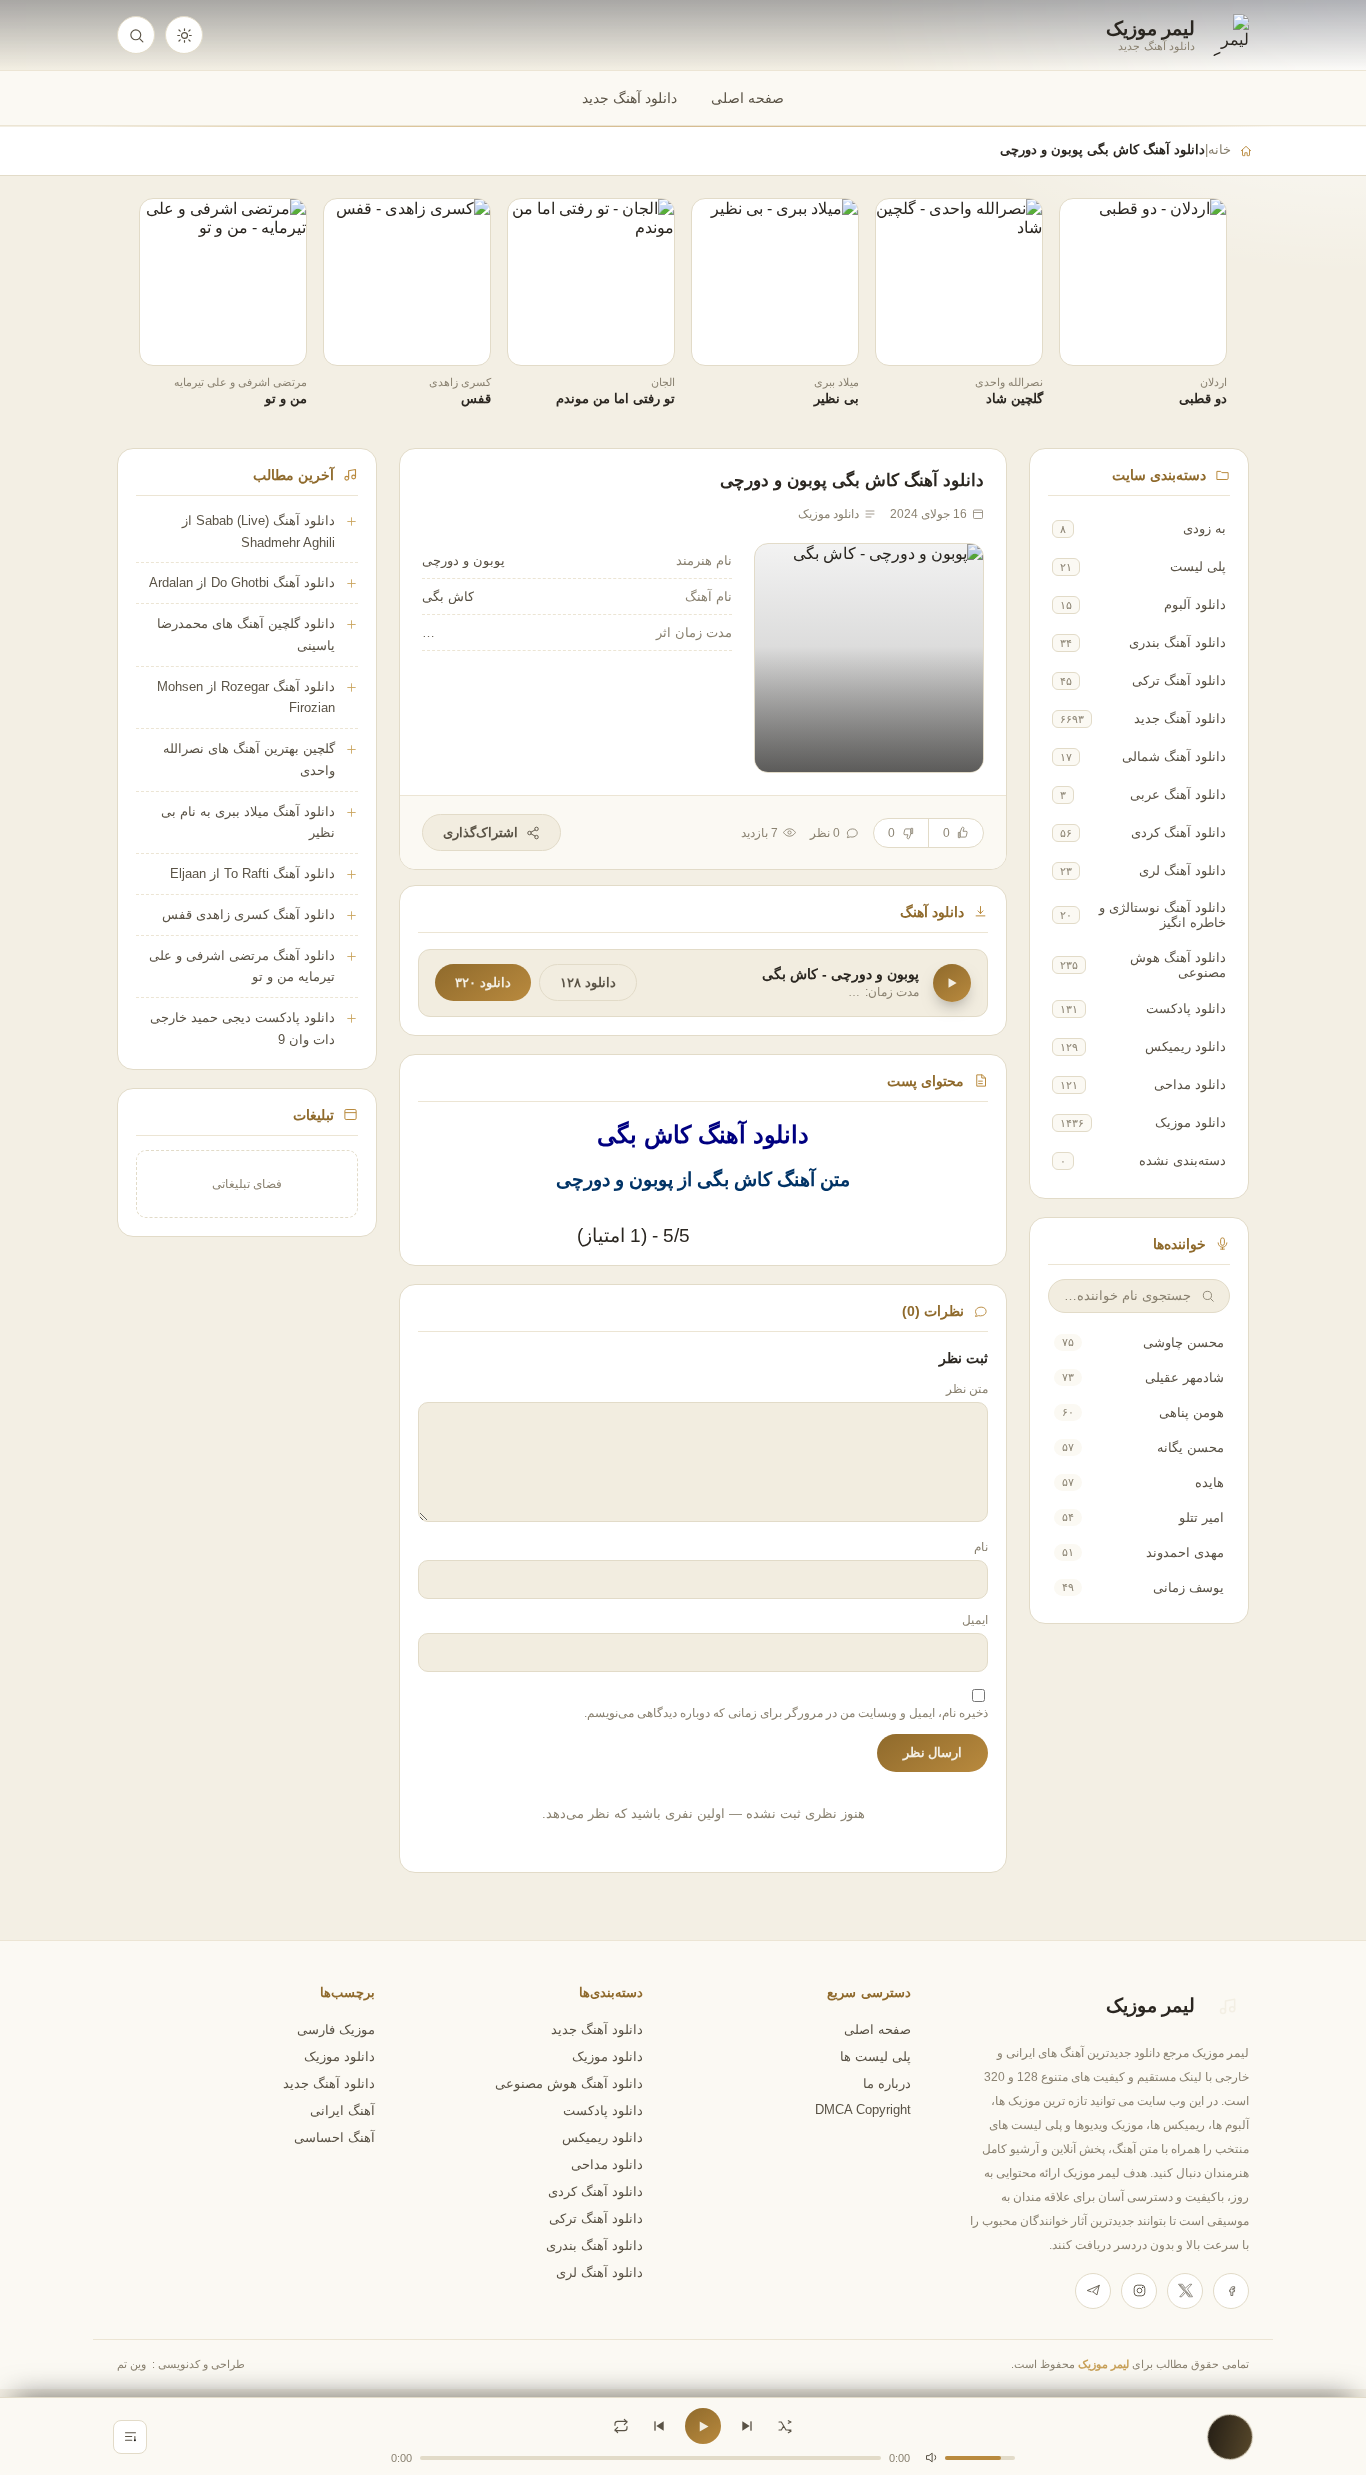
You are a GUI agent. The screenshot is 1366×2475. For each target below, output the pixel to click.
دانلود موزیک (1190, 1122)
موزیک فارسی (336, 2030)
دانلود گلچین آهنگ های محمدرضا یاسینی (246, 634)
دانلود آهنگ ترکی (1179, 680)
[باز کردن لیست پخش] (130, 2437)
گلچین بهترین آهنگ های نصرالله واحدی (249, 759)
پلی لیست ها (875, 2057)
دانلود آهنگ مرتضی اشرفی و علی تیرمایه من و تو (242, 966)
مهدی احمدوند (1185, 1552)
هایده (1209, 1482)
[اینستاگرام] (1139, 2291)
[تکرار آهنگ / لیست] (621, 2426)
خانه (1219, 150)
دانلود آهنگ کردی (1178, 832)
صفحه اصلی (747, 98)
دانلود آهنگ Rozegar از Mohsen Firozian (246, 697)
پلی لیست (1198, 566)
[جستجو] (136, 35)
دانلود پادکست (1186, 1008)
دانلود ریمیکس (1185, 1046)
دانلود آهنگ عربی (1178, 794)
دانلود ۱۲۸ (588, 983)
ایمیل (975, 1620)
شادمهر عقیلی (1184, 1377)
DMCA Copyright (863, 2110)
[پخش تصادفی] (785, 2426)
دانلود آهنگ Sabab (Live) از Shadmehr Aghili (258, 531)
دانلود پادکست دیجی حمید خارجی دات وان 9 (242, 1028)
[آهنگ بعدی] (747, 2426)
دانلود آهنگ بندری (1177, 642)
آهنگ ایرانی (342, 2111)
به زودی (1204, 528)
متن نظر (967, 1389)
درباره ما (887, 2084)
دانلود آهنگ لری (1182, 870)
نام (981, 1547)
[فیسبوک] (1231, 2291)
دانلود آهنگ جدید (629, 98)
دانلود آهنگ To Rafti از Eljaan (252, 873)
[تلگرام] (1093, 2291)
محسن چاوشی (1183, 1342)
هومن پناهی (1191, 1412)
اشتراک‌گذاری (480, 833)
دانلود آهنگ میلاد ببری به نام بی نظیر (248, 822)
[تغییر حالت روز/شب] (184, 35)
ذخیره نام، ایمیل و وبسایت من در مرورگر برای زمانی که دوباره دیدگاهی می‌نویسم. (786, 1713)
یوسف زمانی (1188, 1587)
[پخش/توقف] (703, 2426)
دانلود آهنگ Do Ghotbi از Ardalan (242, 582)
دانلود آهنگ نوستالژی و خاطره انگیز (1162, 915)
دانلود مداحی (1190, 1084)
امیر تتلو (1201, 1517)
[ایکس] (1185, 2291)
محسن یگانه (1190, 1447)
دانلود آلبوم (1195, 604)
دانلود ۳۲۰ (483, 983)
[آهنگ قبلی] (659, 2426)
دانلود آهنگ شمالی (1174, 756)
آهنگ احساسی (334, 2138)
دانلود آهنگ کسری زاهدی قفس (248, 914)
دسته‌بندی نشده (1182, 1160)
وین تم (131, 2364)
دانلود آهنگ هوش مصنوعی (1178, 965)
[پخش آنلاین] (1088, 343)
